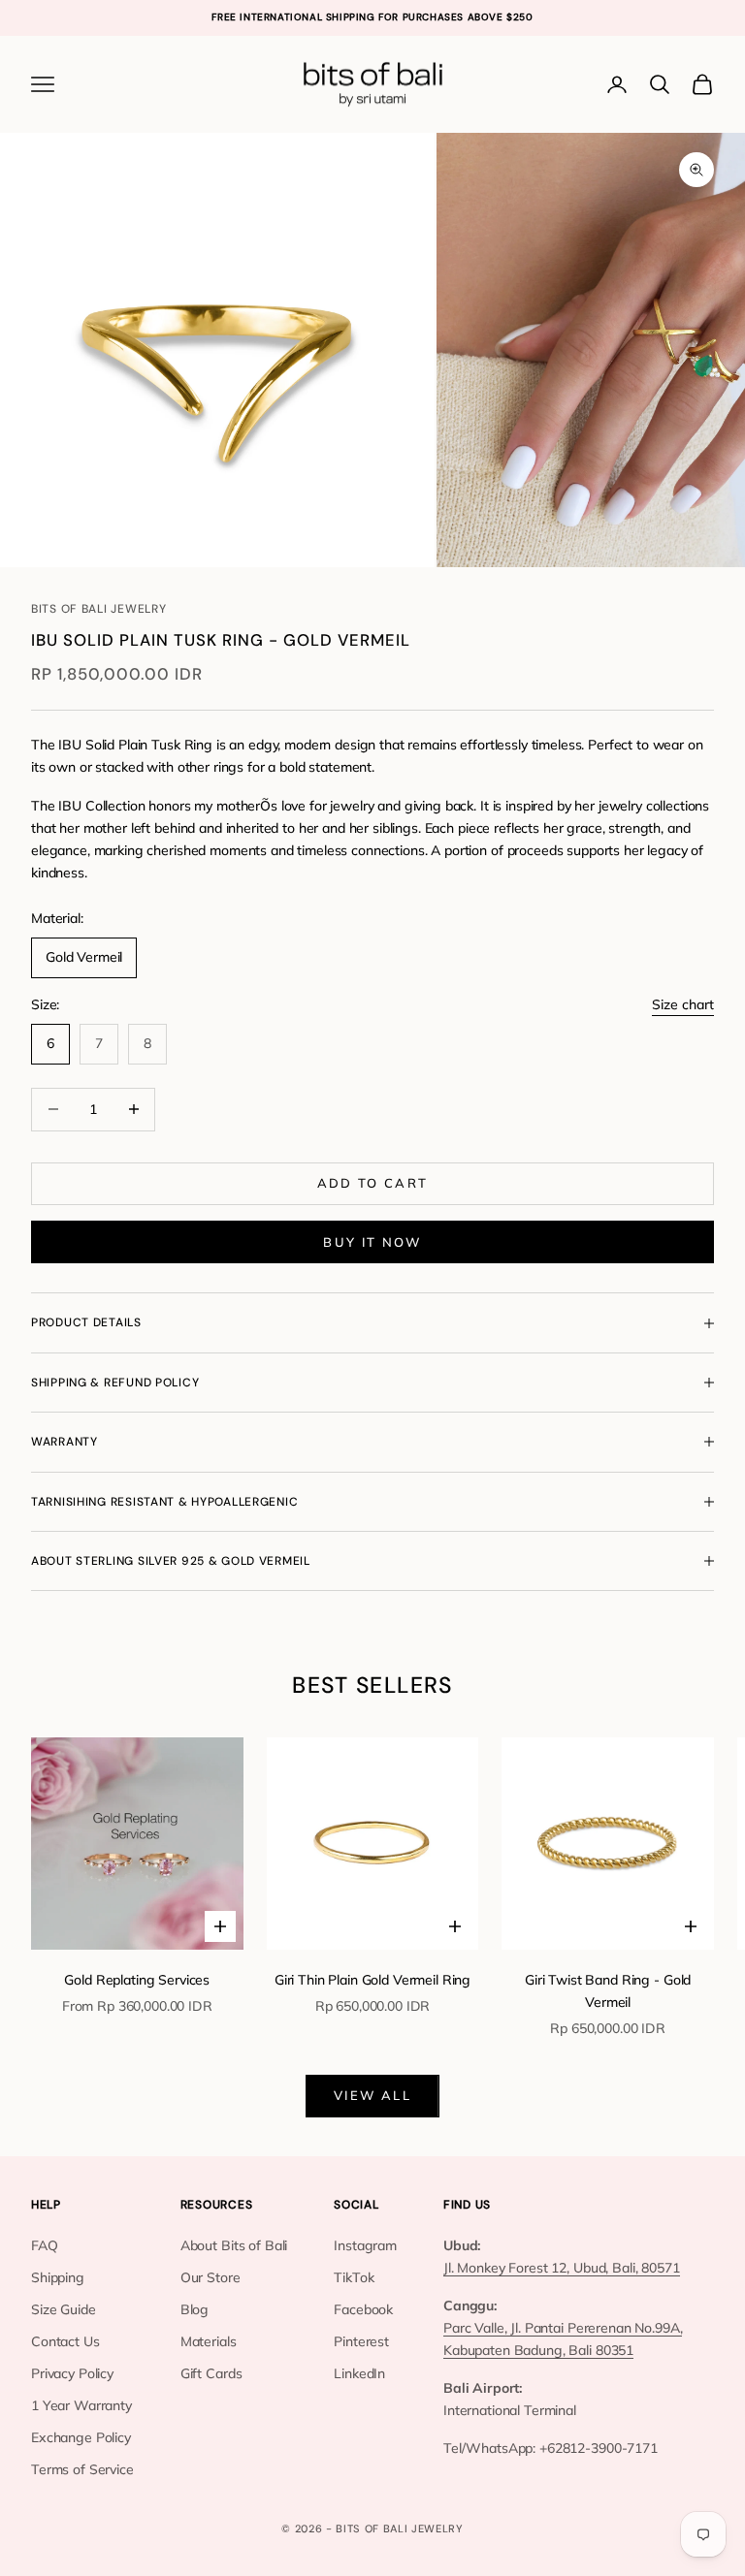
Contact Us (65, 2341)
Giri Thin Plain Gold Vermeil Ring (372, 1980)
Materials (209, 2341)
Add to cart (373, 1183)
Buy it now (372, 1242)
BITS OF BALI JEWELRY (98, 609)
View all (372, 2095)
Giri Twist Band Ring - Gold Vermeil (608, 1991)
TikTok (354, 2277)
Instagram (365, 2245)
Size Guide (64, 2309)
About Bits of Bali (234, 2245)
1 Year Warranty (81, 2405)
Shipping (58, 2277)
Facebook (363, 2309)
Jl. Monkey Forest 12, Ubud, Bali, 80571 (562, 2268)
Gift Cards (211, 2373)
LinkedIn (359, 2373)
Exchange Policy (81, 2437)
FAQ (45, 2245)
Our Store (211, 2277)
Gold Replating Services (137, 1980)
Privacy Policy (72, 2373)
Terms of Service (82, 2469)
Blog (194, 2309)
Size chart (683, 1004)
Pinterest (361, 2341)
